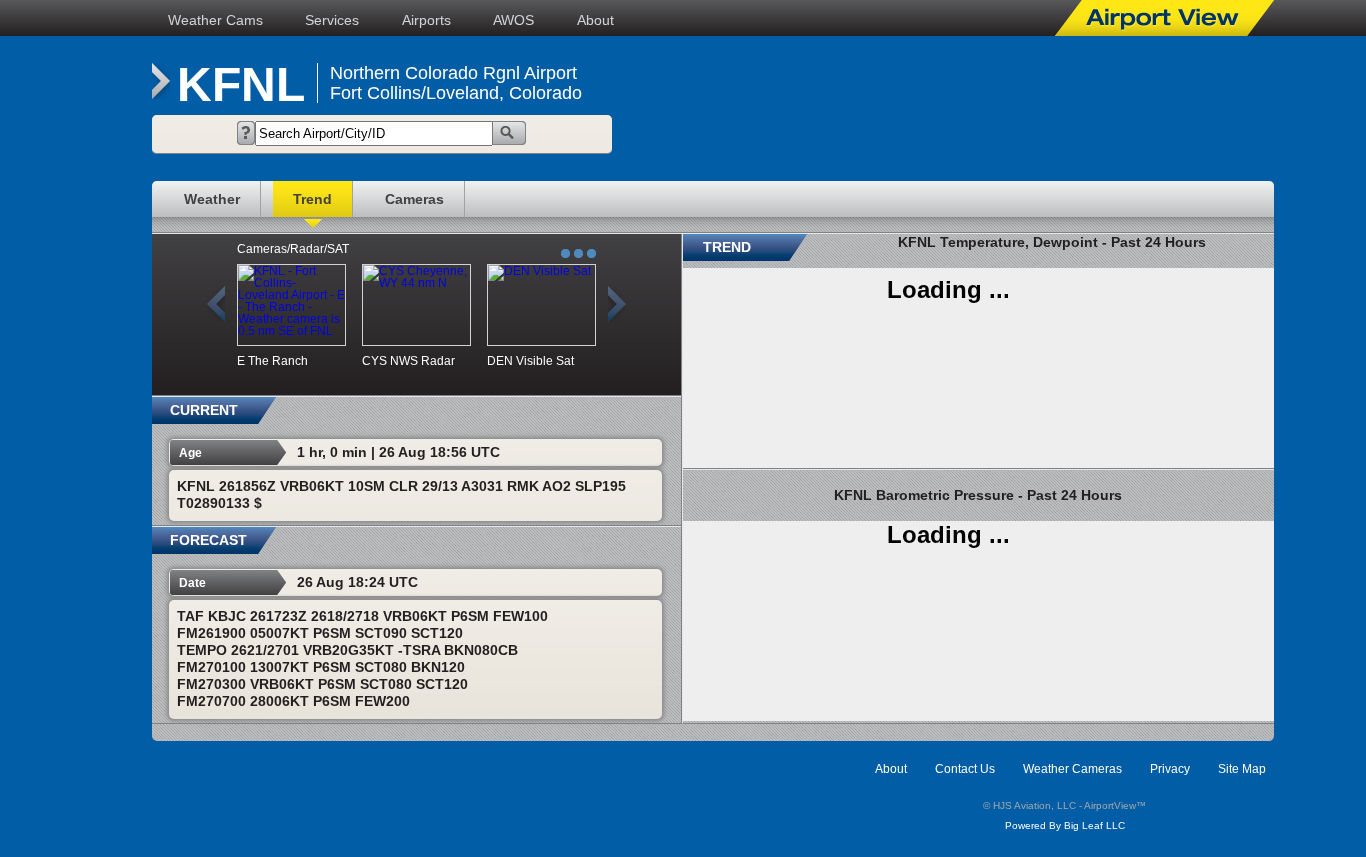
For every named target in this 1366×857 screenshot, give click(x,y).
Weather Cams (215, 20)
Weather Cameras (1072, 769)
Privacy (1170, 769)
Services (332, 20)
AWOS (513, 20)
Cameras (414, 199)
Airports (426, 20)
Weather (212, 199)
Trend (312, 199)
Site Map (1242, 769)
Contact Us (965, 769)
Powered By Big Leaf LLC (1065, 825)
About (595, 20)
